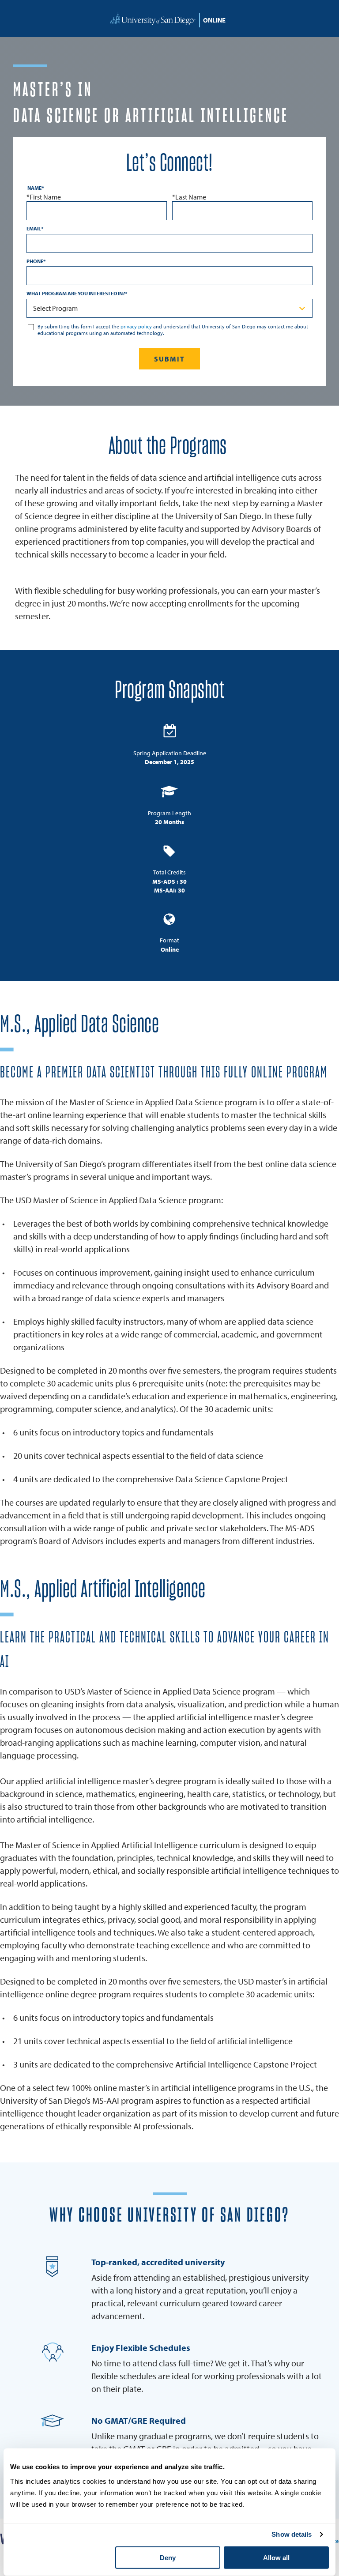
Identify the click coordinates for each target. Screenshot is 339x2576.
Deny (168, 2558)
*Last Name (189, 197)
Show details (292, 2534)
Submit (170, 359)
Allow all (276, 2558)
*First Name (44, 197)
